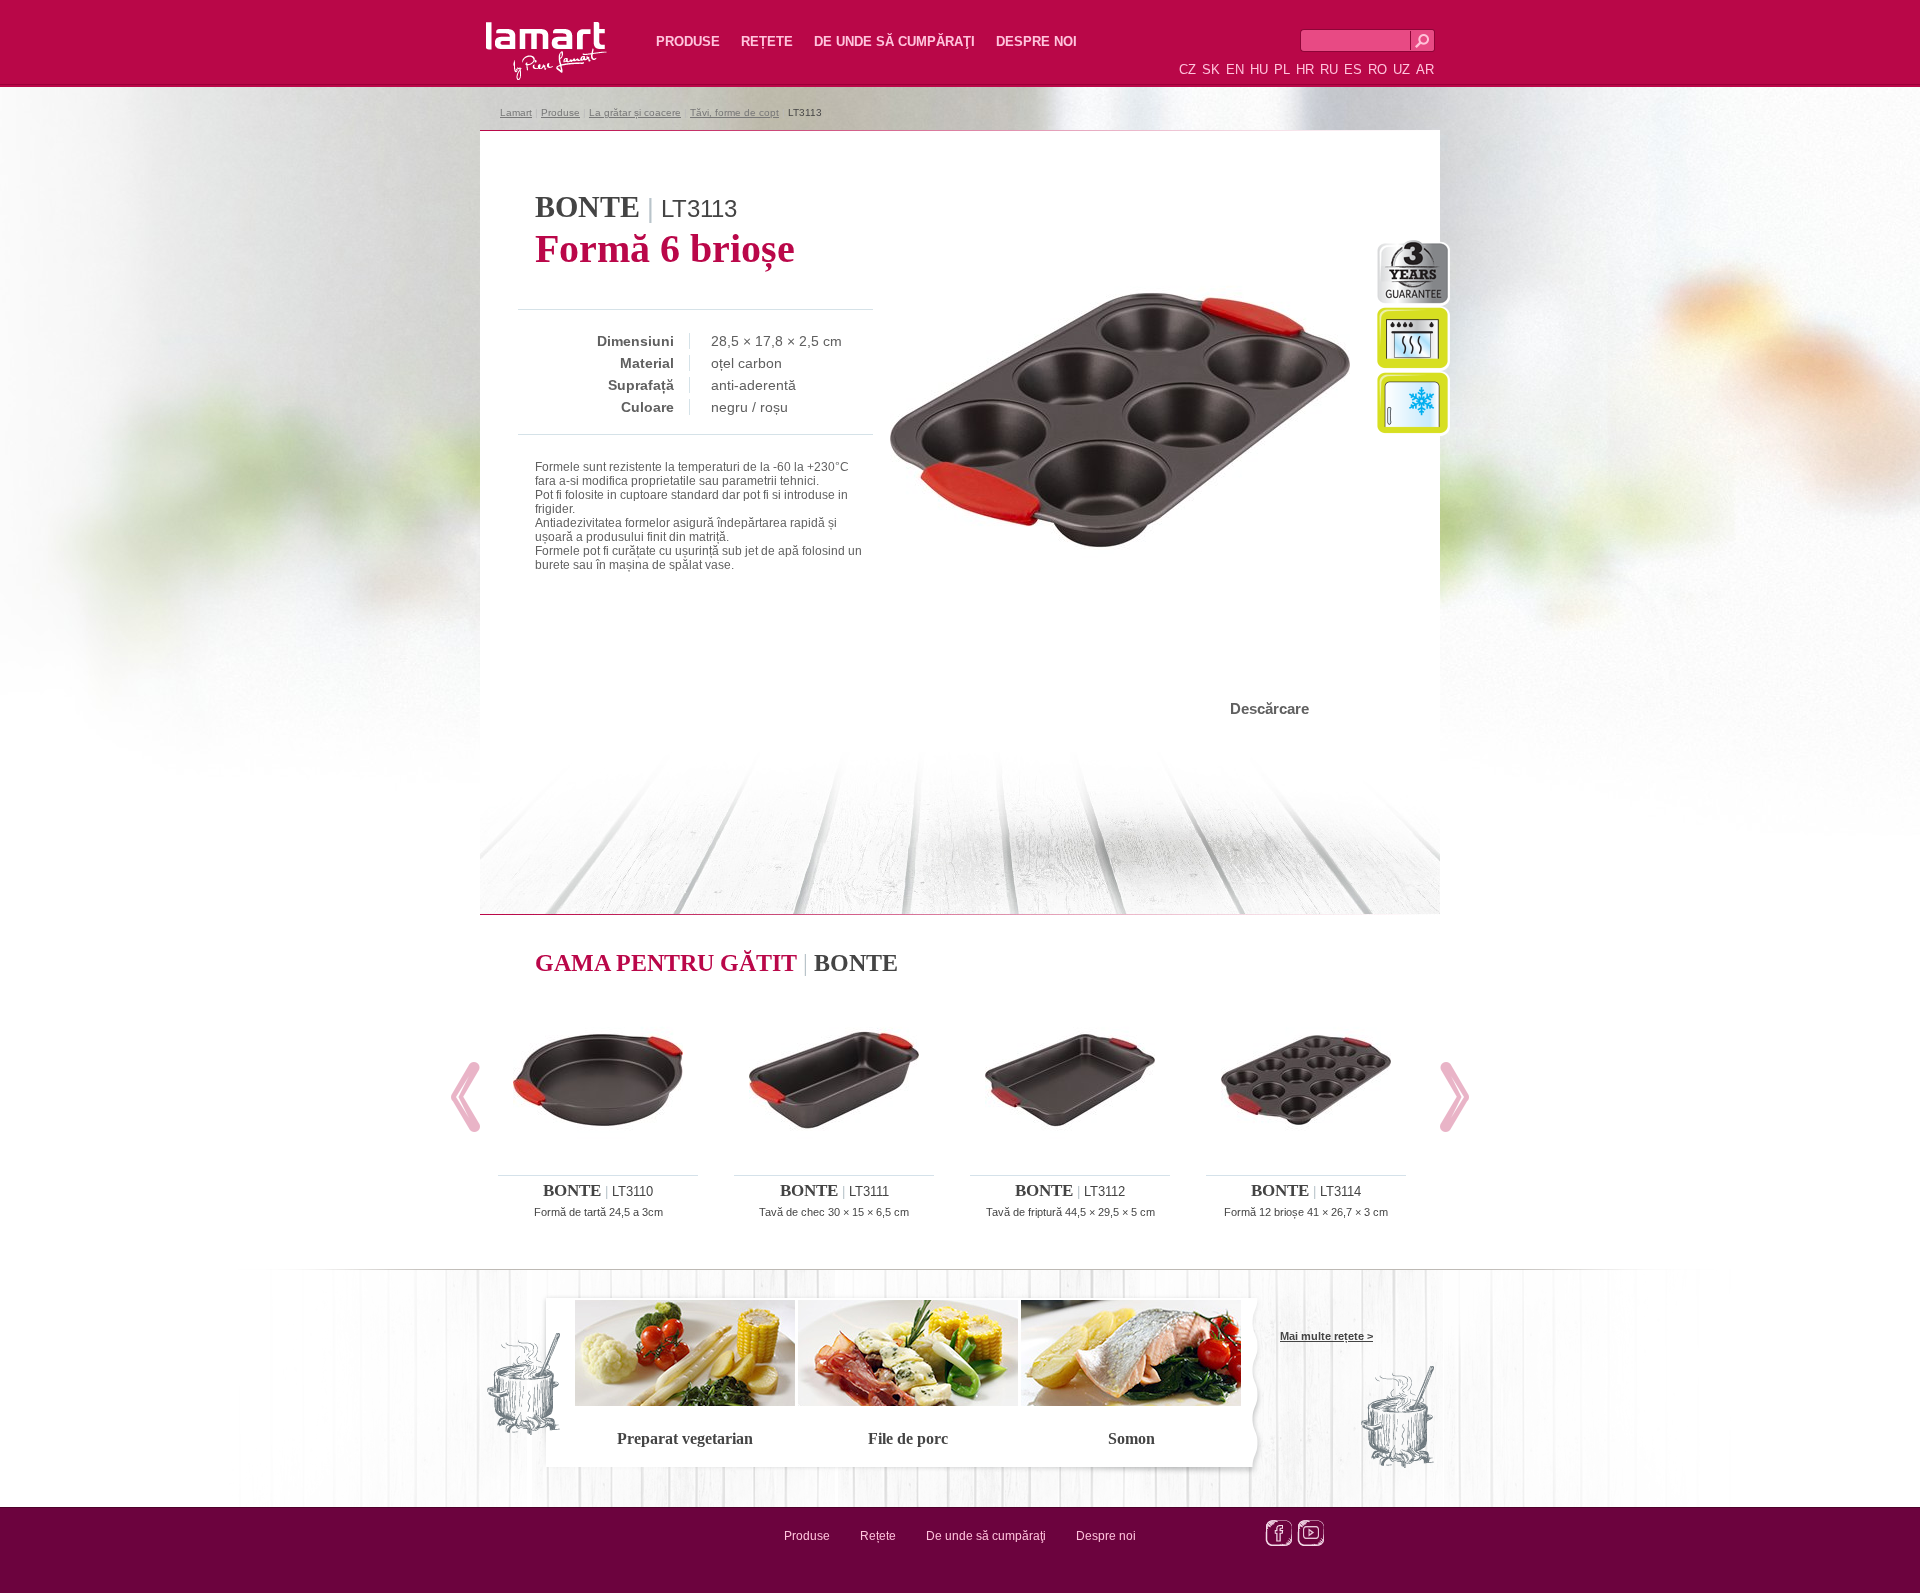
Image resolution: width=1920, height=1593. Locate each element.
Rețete (767, 41)
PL (1282, 69)
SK (1211, 69)
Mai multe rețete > (1326, 1336)
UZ (1401, 69)
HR (1305, 69)
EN (1235, 69)
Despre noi (1036, 41)
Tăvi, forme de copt (734, 112)
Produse (688, 41)
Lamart (525, 35)
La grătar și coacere (635, 112)
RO (1377, 69)
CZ (1187, 69)
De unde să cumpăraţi (894, 41)
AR (1425, 69)
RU (1329, 69)
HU (1259, 69)
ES (1353, 69)
